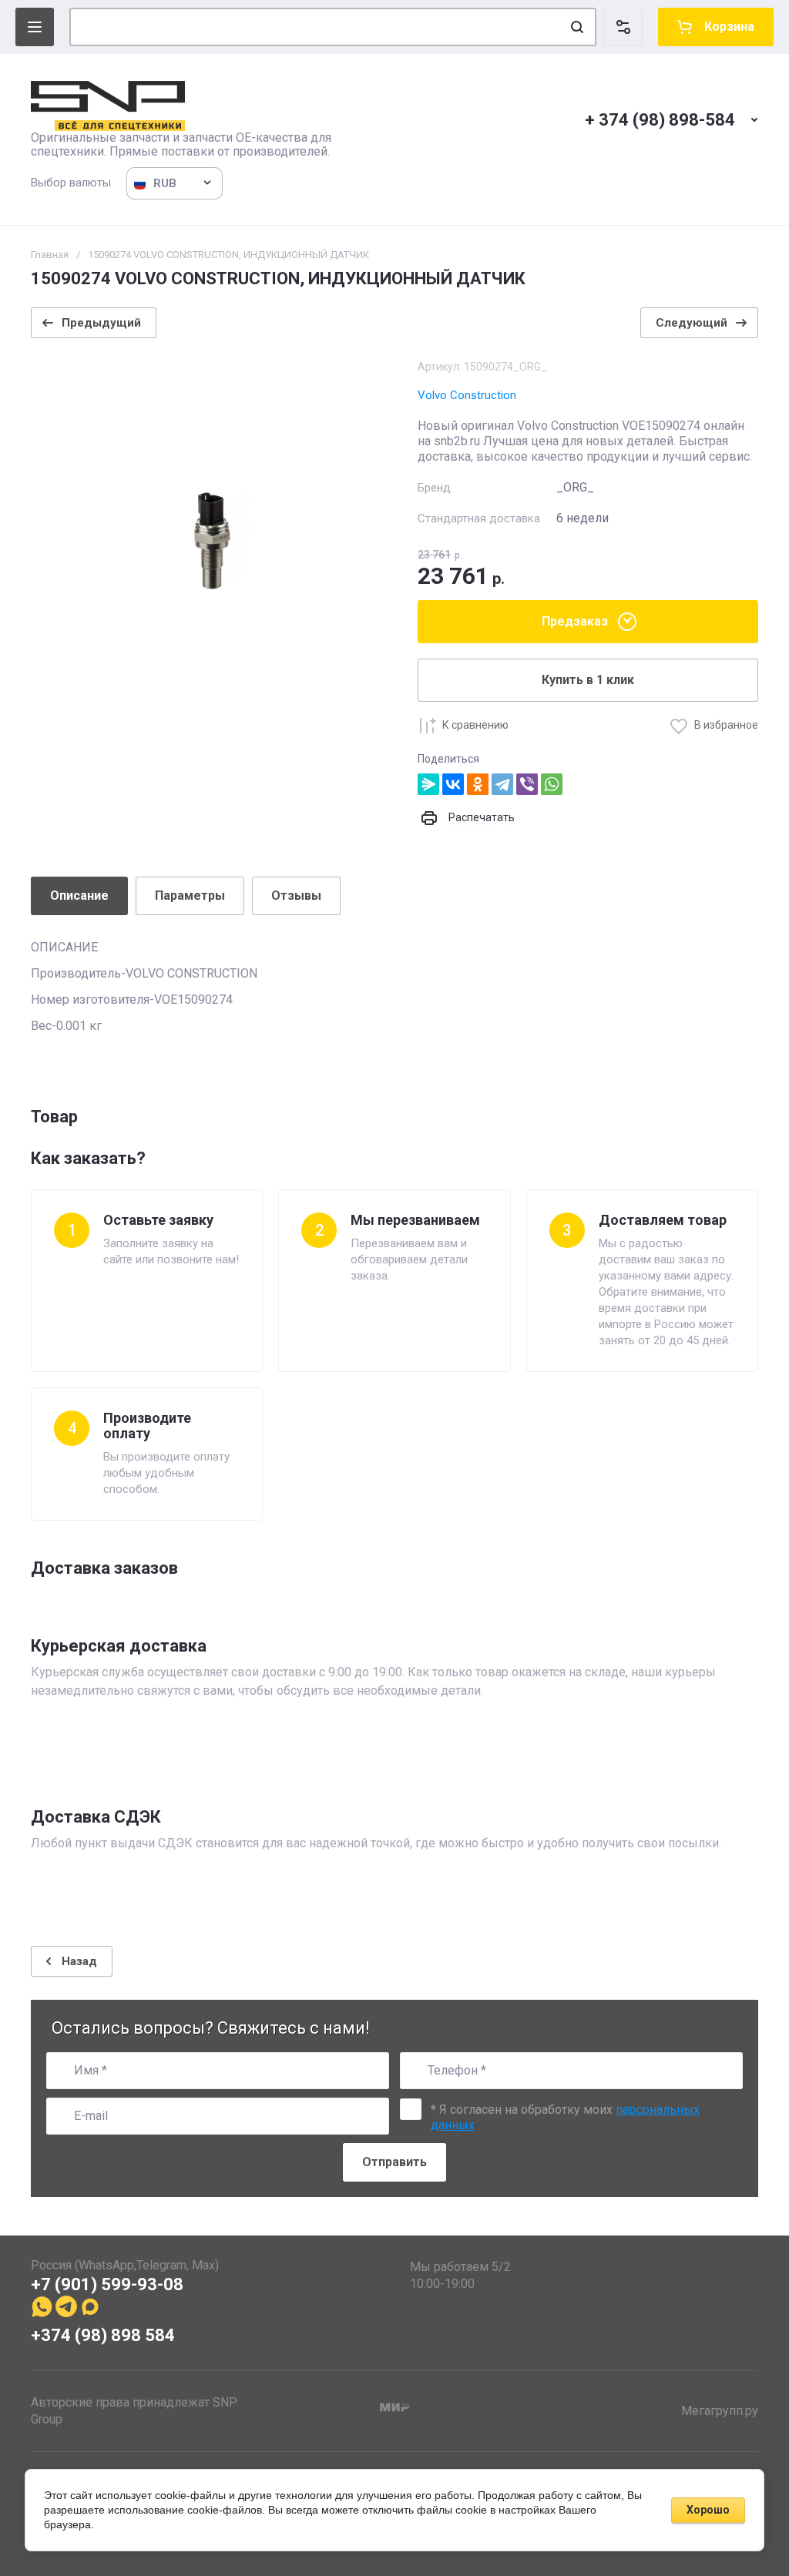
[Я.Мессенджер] (428, 784)
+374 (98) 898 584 (103, 2335)
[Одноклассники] (478, 784)
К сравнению (475, 725)
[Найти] (577, 27)
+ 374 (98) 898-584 (660, 120)
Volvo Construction (467, 395)
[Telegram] (502, 784)
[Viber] (527, 784)
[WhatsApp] (552, 784)
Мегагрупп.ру (720, 2411)
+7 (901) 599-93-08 (107, 2284)
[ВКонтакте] (453, 784)
